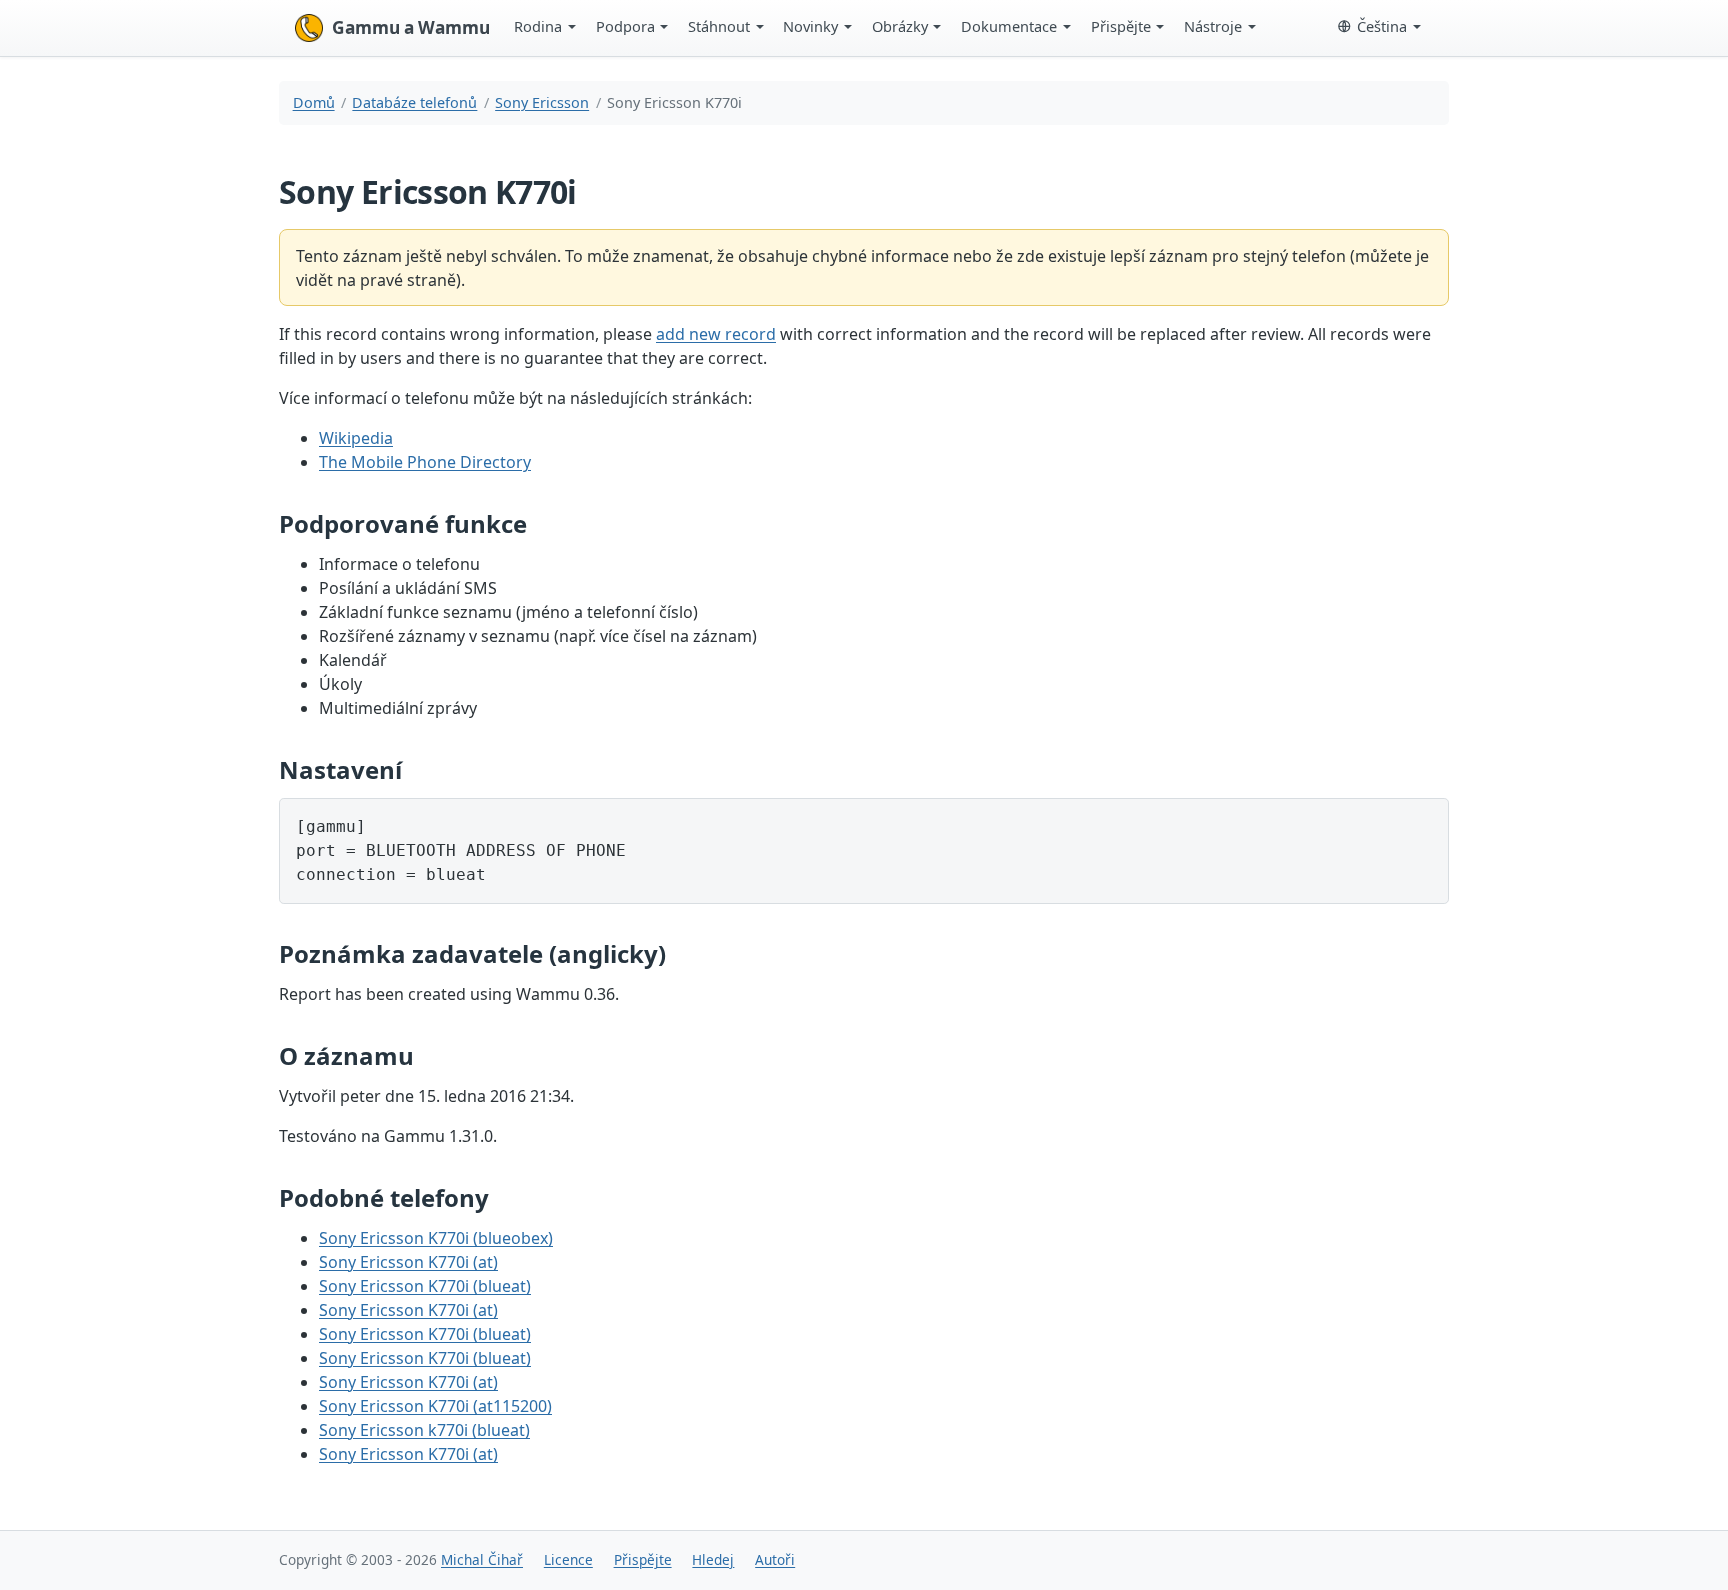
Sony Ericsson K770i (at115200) (435, 1406)
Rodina (538, 26)
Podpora (625, 26)
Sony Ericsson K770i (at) (408, 1262)
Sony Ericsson (542, 102)
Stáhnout (719, 26)
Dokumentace (1009, 26)
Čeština (1382, 26)
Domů (314, 102)
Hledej (713, 1559)
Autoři (775, 1559)
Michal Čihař (482, 1559)
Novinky (810, 26)
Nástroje (1213, 26)
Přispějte (1121, 26)
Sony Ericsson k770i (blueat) (424, 1430)
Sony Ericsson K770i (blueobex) (436, 1238)
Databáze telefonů (414, 102)
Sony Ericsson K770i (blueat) (425, 1286)
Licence (568, 1559)
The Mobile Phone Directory (425, 462)
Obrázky (900, 26)
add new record (716, 334)
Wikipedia (356, 438)
